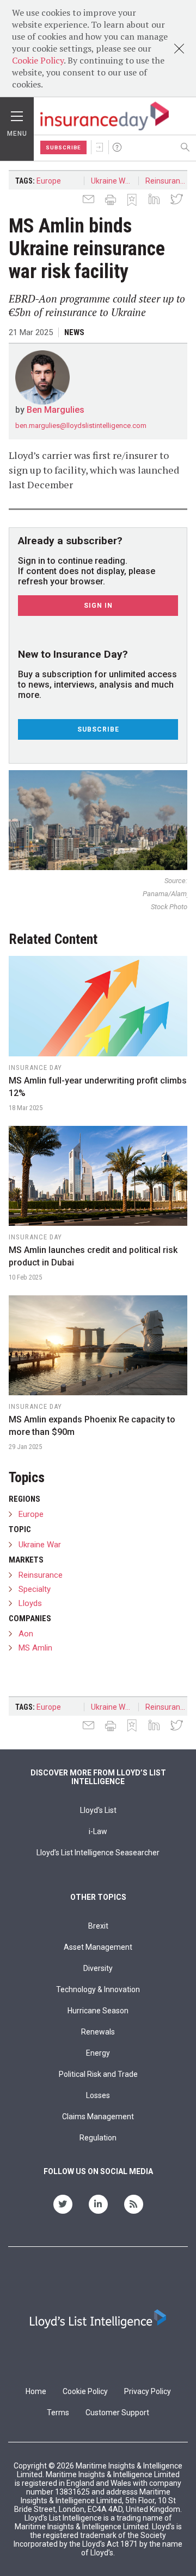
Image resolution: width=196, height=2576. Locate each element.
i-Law (98, 1831)
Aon (26, 1634)
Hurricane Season (98, 2011)
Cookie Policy (38, 60)
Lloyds (30, 1603)
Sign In (100, 147)
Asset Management (98, 1947)
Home (36, 2391)
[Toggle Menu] (17, 114)
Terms (58, 2413)
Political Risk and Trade (98, 2074)
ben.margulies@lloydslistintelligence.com (81, 426)
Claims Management (98, 2117)
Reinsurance (167, 181)
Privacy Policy (148, 2391)
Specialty (35, 1589)
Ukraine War (112, 181)
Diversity (98, 1968)
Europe (49, 181)
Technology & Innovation (98, 1989)
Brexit (98, 1926)
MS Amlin (35, 1648)
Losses (98, 2095)
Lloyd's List (98, 1810)
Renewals (98, 2032)
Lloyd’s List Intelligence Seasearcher (98, 1853)
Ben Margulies (56, 410)
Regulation (98, 2138)
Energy (98, 2053)
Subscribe (63, 147)
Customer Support (117, 2413)
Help (117, 147)
